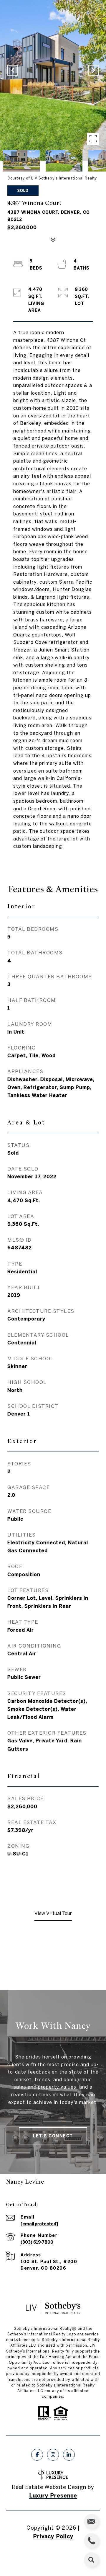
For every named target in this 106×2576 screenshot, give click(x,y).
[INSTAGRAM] (53, 2455)
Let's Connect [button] (53, 2136)
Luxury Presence (53, 2496)
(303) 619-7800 (37, 2242)
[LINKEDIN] (69, 2455)
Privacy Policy (53, 2536)
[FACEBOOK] (37, 2455)
